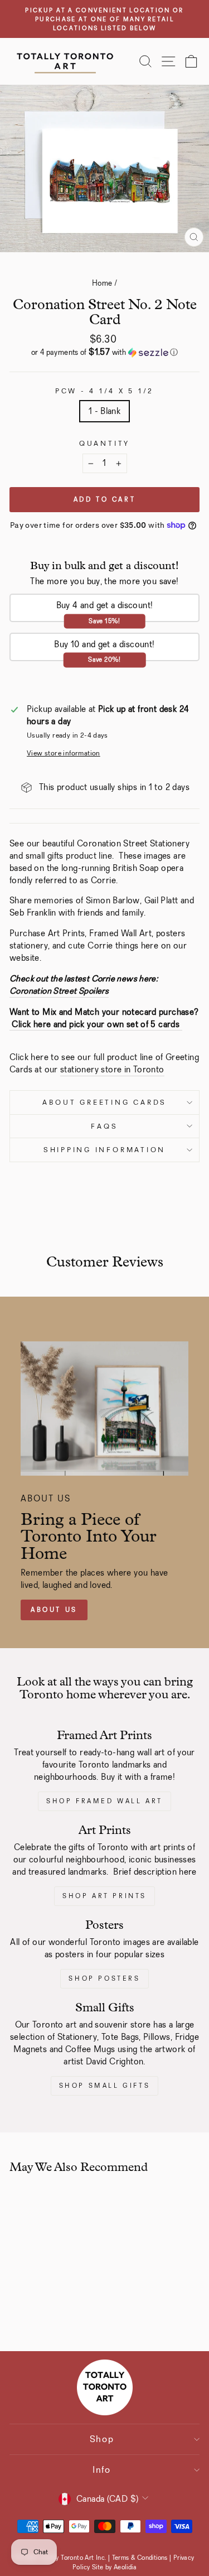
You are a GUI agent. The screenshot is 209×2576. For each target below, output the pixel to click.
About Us (54, 1610)
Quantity (104, 443)
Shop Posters (104, 1978)
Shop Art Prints (104, 1896)
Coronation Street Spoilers (59, 991)
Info (102, 2470)
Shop (102, 2439)
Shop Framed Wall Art (104, 1801)
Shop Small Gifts (105, 2086)
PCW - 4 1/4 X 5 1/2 (104, 391)
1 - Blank (105, 411)
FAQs (104, 1126)
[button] (104, 352)
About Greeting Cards (104, 1102)
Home (102, 283)
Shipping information (104, 1150)
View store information (64, 753)
